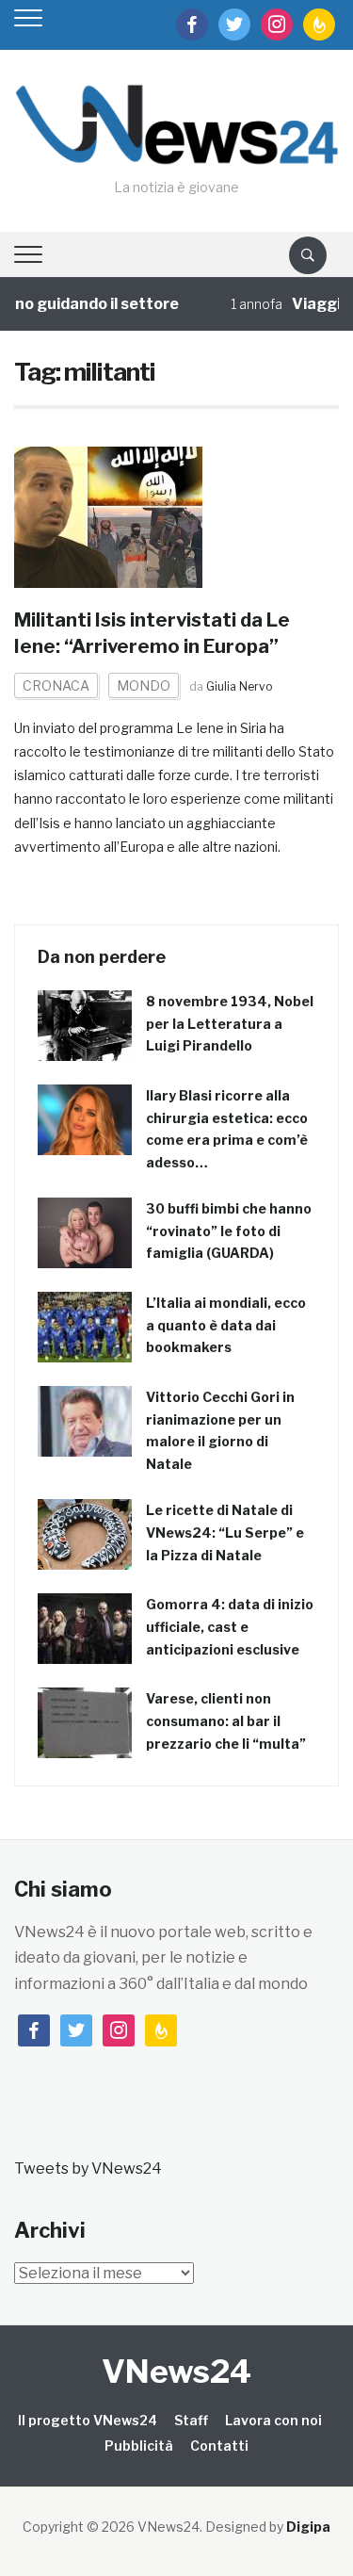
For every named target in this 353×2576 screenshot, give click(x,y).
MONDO (144, 685)
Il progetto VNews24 (88, 2420)
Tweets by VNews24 (88, 2168)
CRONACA (56, 685)
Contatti (219, 2446)
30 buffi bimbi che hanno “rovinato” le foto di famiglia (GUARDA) (229, 1231)
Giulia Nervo (239, 686)
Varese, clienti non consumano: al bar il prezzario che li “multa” (226, 1721)
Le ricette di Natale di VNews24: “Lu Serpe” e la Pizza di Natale (225, 1533)
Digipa (308, 2527)
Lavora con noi (273, 2420)
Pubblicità (139, 2446)
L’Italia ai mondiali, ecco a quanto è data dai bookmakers (226, 1325)
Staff (191, 2420)
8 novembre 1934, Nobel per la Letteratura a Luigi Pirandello (230, 1024)
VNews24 (176, 2371)
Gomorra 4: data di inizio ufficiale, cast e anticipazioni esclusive (230, 1627)
